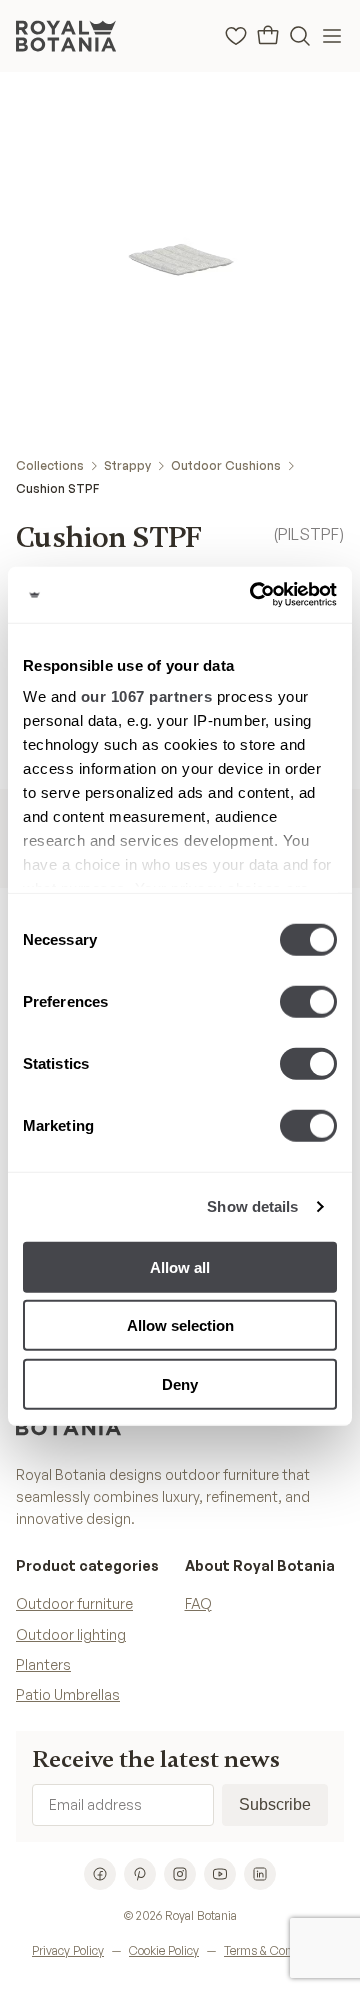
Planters (43, 1664)
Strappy (127, 465)
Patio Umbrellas (68, 1694)
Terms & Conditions (276, 1950)
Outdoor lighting (71, 1634)
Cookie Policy (164, 1950)
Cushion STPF (57, 488)
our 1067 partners (147, 696)
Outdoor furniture (74, 1603)
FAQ (198, 1603)
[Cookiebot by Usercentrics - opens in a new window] (254, 595)
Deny (180, 1383)
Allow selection (180, 1325)
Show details (252, 1206)
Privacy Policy (68, 1950)
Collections (50, 465)
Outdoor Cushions (226, 465)
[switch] (308, 1001)
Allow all (180, 1266)
